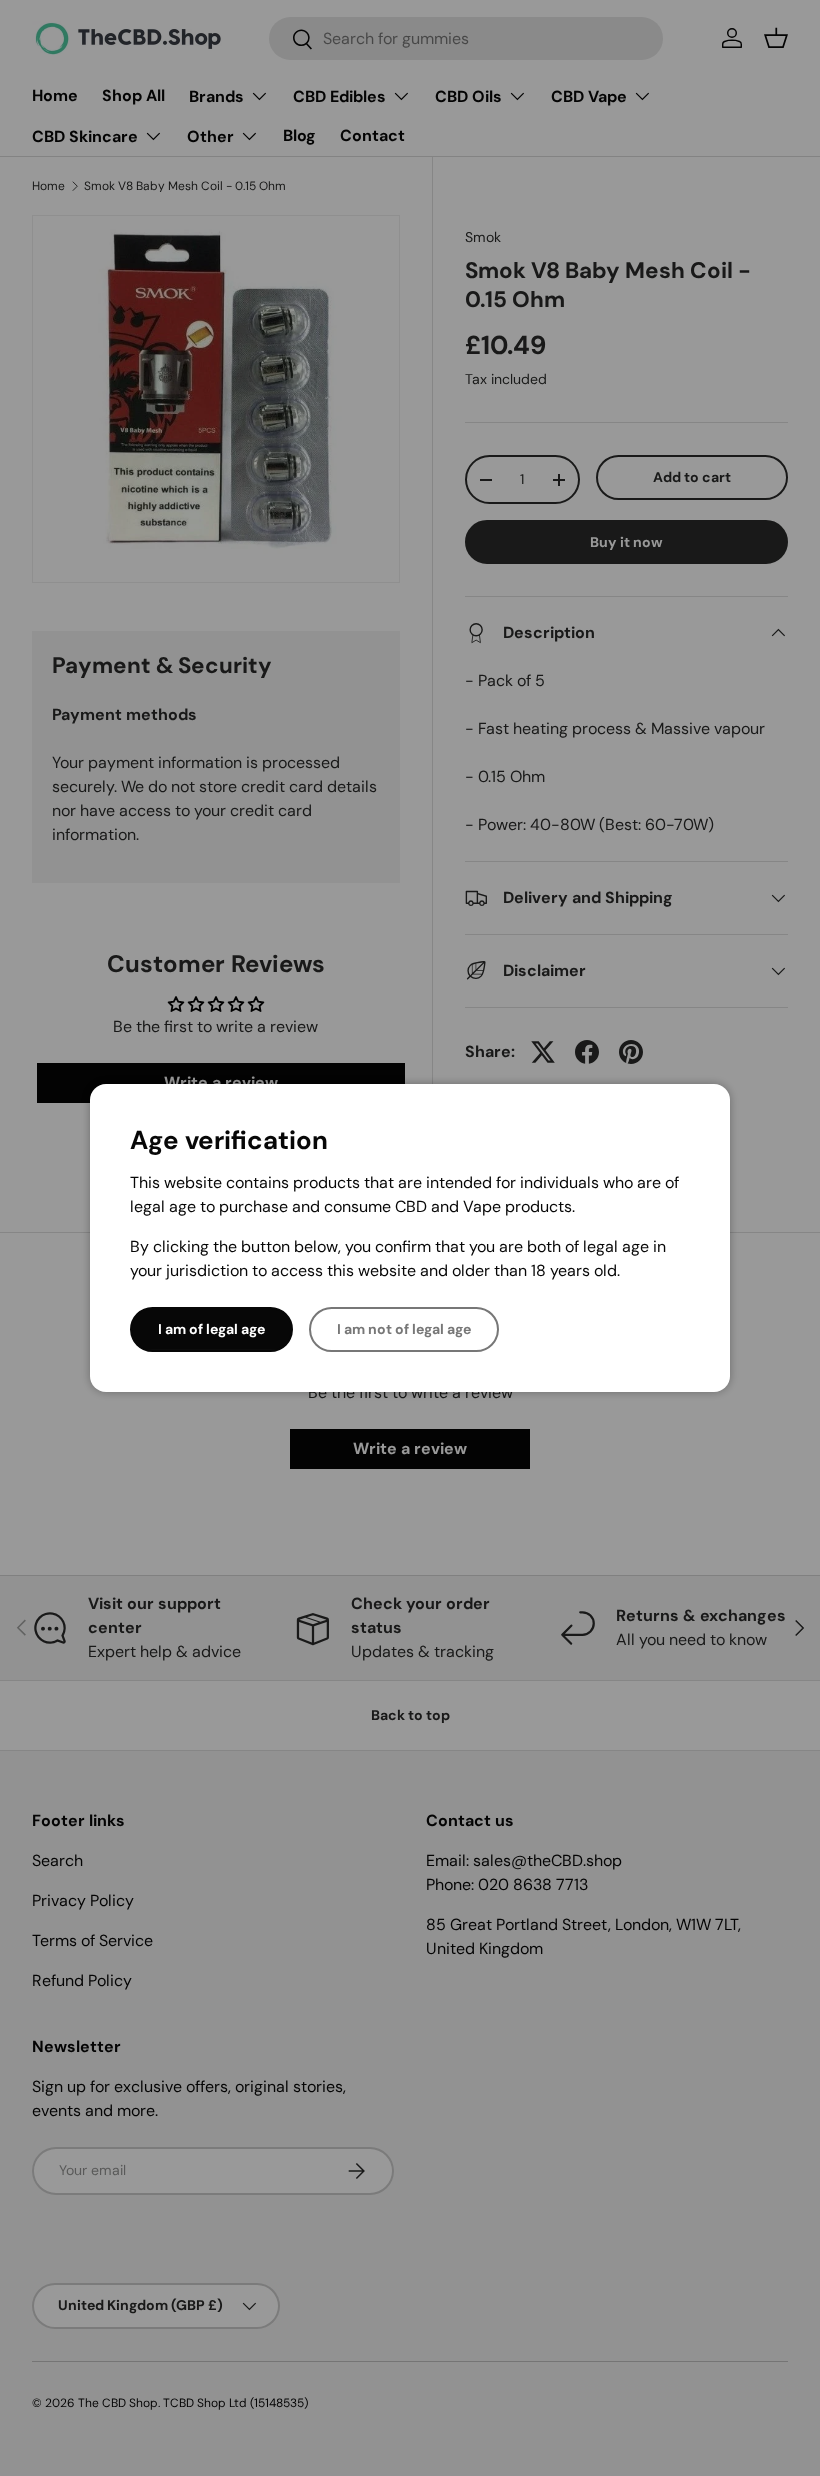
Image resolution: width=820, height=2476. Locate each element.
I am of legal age (211, 1329)
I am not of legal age (404, 1329)
